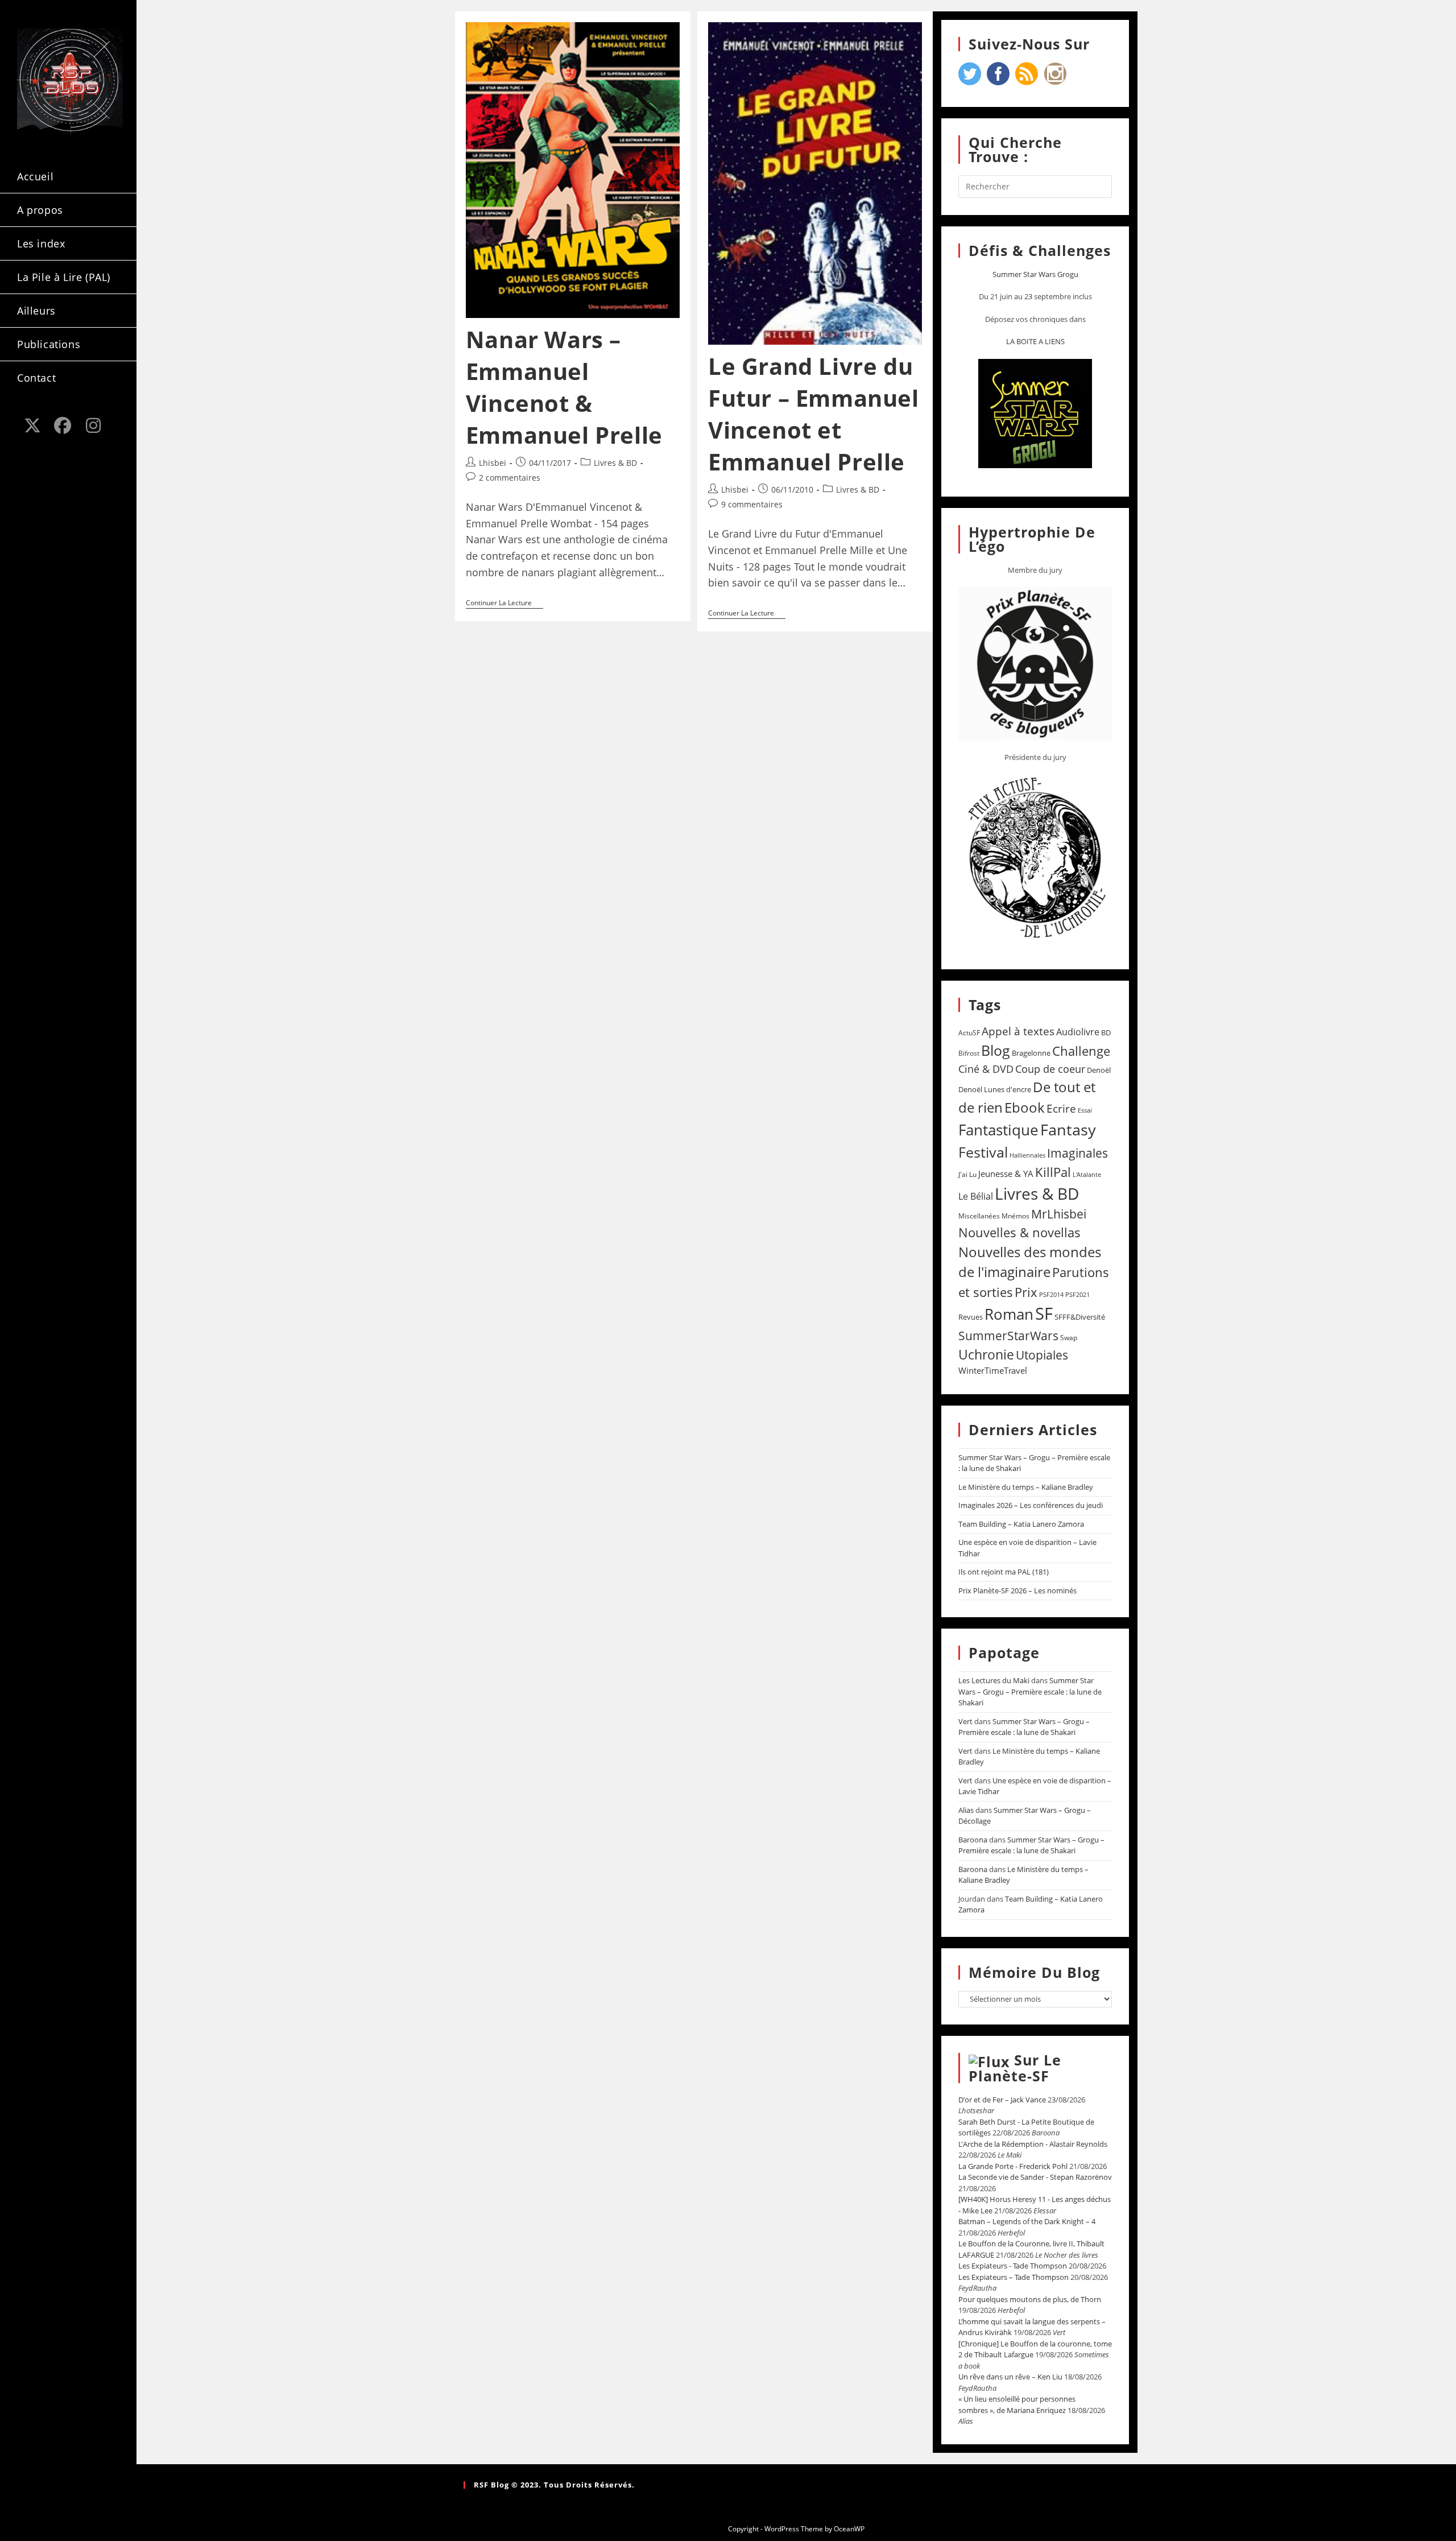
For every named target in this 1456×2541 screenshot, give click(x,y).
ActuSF (969, 1033)
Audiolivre (1078, 1032)
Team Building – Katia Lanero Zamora (1021, 1524)
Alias (966, 1810)
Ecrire (1061, 1108)
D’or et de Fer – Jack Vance (1002, 2100)
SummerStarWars (1008, 1335)
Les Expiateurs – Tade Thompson (1014, 2277)
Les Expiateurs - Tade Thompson (1013, 2266)
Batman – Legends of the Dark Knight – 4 (1027, 2221)
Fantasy (1068, 1129)
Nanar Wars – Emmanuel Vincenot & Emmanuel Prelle (564, 387)
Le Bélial (976, 1196)
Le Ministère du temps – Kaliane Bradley (1026, 1487)
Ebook (1025, 1108)
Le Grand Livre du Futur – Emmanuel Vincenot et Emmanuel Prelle (814, 414)
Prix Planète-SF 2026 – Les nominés (1017, 1590)
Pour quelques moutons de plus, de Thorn (1030, 2299)
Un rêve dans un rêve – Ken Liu (1010, 2377)
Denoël (1099, 1070)
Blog (996, 1050)
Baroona (973, 1840)
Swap (1069, 1338)
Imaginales (1077, 1153)
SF (1044, 1313)
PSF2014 (1051, 1294)
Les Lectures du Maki (994, 1680)
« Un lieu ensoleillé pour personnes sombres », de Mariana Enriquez (1017, 2404)
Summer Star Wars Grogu (1035, 274)
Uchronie (986, 1354)
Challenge (1081, 1051)
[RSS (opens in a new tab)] (32, 446)
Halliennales (1027, 1155)
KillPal (1053, 1172)
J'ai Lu (967, 1174)
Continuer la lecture (504, 603)
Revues (971, 1317)
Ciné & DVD (986, 1069)
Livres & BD (615, 463)
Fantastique (998, 1130)
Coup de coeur (1050, 1069)
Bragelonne (1031, 1053)
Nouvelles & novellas (1019, 1232)
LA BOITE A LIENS (1035, 341)
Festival (983, 1152)
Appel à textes (1018, 1031)
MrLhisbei (1059, 1214)
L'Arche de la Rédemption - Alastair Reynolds (1033, 2144)
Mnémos (1016, 1216)
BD (1106, 1032)
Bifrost (969, 1053)
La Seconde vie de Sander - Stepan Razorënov (1035, 2177)
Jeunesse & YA (1006, 1174)
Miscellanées (979, 1216)
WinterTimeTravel (993, 1370)
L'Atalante (1087, 1175)
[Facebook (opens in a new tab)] (63, 425)
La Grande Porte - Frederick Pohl (1013, 2166)
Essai (1085, 1110)
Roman (1009, 1314)
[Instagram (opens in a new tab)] (93, 425)
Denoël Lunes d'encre (995, 1089)
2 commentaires (510, 478)
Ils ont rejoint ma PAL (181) (1004, 1572)
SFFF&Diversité (1080, 1317)
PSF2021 (1077, 1295)
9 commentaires (752, 504)
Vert (965, 1721)
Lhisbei (493, 463)
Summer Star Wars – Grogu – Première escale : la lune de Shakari (1030, 1691)
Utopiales (1042, 1355)
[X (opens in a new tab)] (32, 425)
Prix (1026, 1292)
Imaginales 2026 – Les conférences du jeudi (1031, 1505)
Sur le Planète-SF (1015, 2068)
